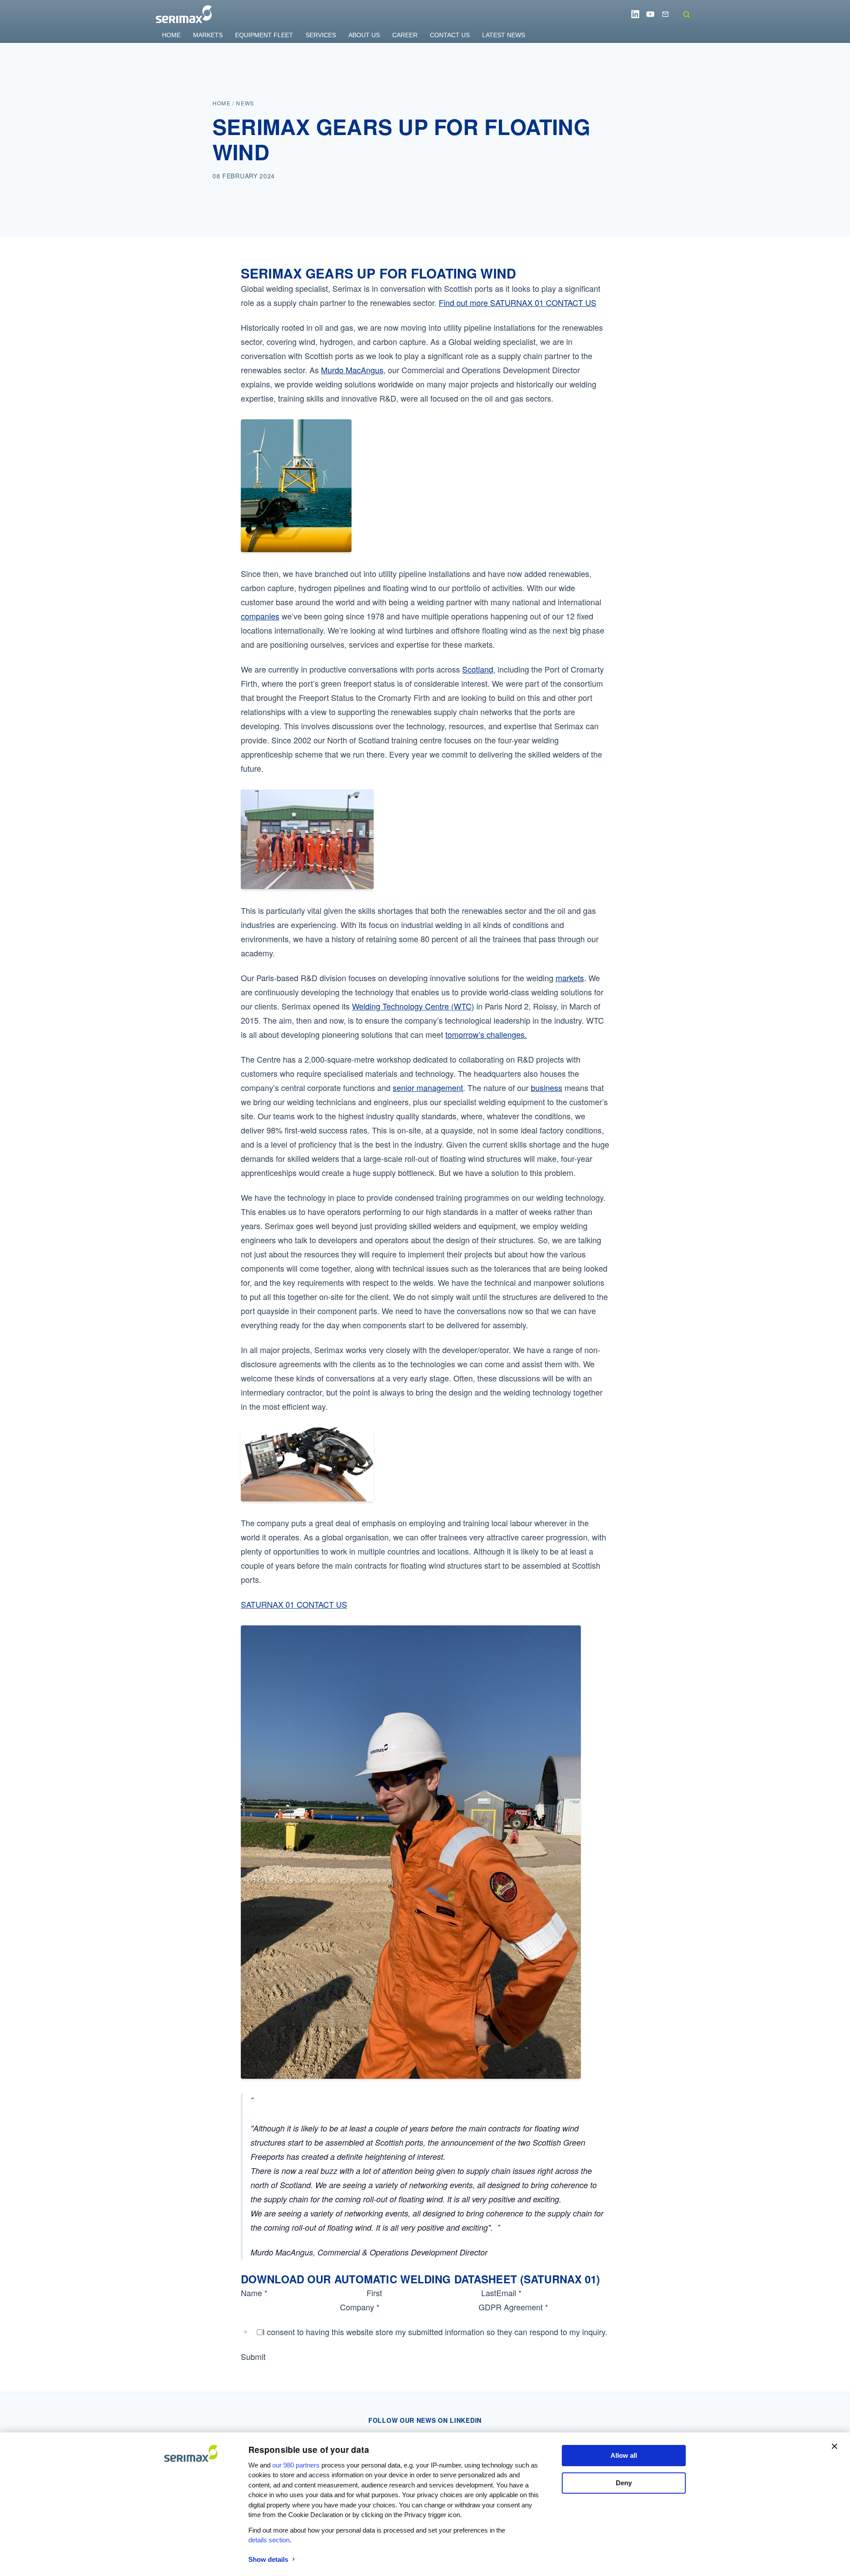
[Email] (665, 14)
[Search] (686, 14)
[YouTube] (650, 14)
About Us (364, 35)
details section (269, 2540)
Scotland (478, 669)
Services (321, 35)
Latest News (504, 35)
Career (405, 35)
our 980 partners (296, 2465)
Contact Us (450, 35)
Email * (509, 2293)
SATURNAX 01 (518, 302)
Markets (208, 35)
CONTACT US (571, 302)
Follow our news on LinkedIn (425, 2420)
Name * (254, 2293)
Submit (253, 2356)
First (374, 2293)
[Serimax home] (184, 14)
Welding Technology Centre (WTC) (413, 1006)
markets (570, 978)
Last (489, 2293)
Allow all (624, 2455)
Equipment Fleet (264, 35)
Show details (268, 2559)
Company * (360, 2307)
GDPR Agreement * (513, 2307)
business (547, 1087)
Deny (624, 2483)
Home (171, 35)
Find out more (464, 302)
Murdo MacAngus (352, 370)
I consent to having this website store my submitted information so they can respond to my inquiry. (435, 2332)
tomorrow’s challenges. (486, 1034)
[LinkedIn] (635, 14)
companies (260, 616)
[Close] (835, 2446)
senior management (428, 1087)
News (245, 103)
